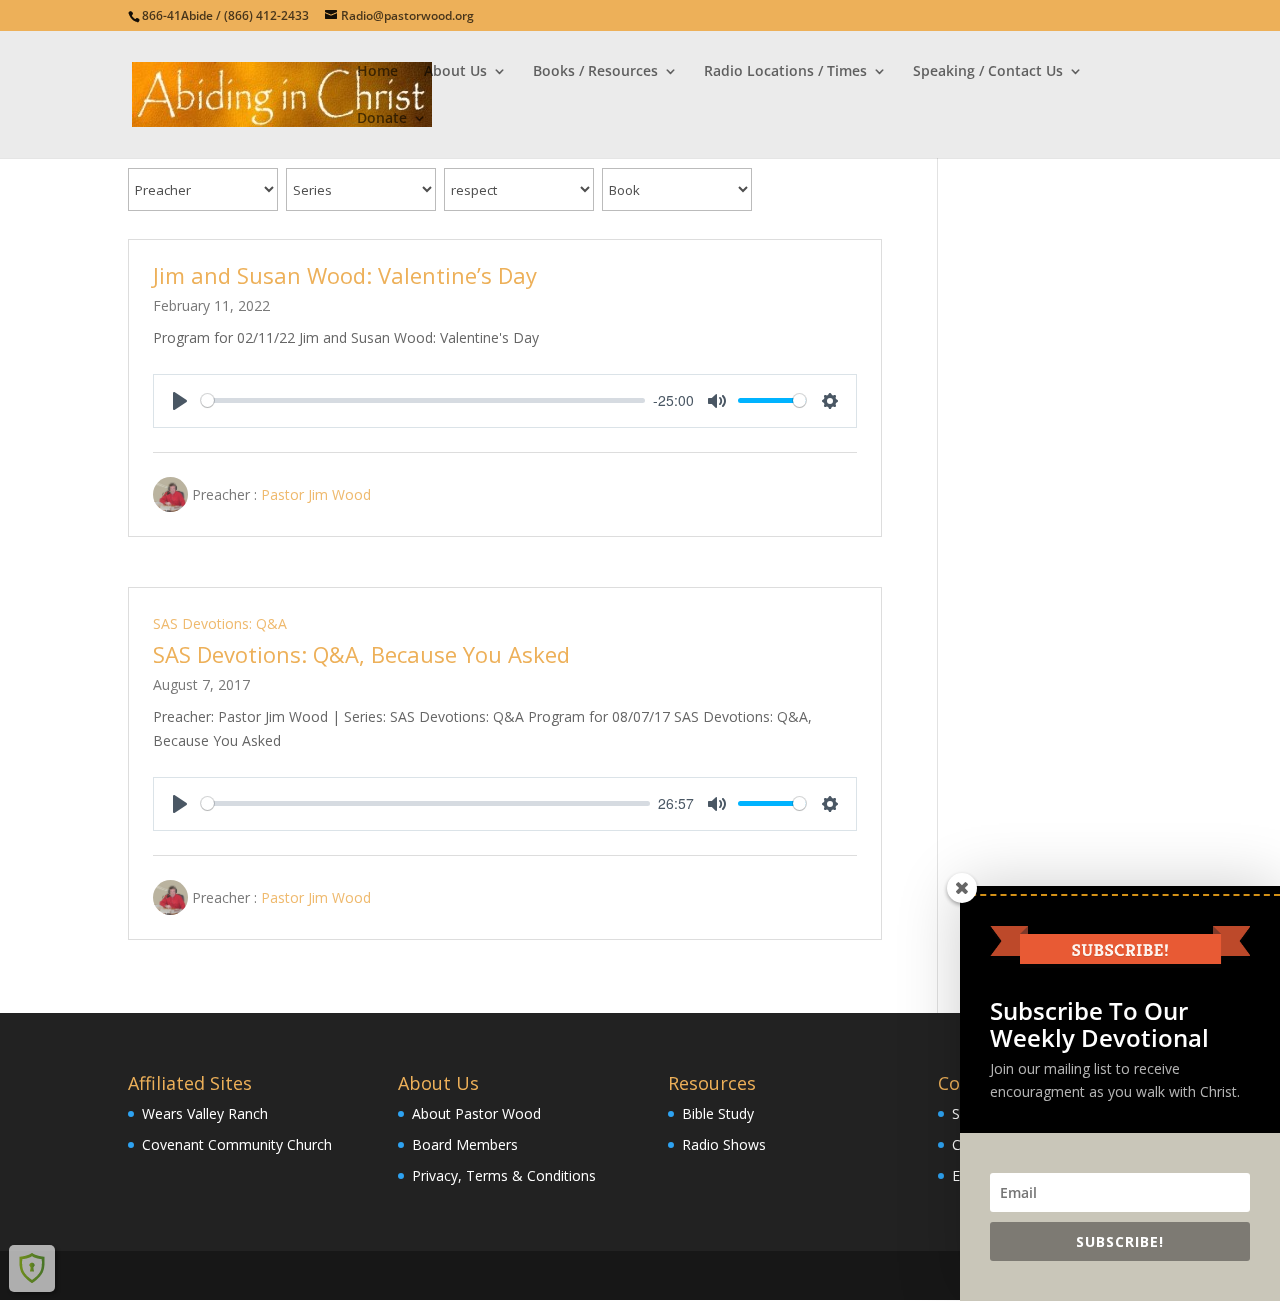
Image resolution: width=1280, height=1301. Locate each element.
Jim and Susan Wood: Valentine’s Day (345, 275)
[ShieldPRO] (32, 1268)
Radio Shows (724, 1144)
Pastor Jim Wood (316, 493)
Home (377, 72)
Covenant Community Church (237, 1144)
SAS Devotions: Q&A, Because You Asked (361, 654)
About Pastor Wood (476, 1113)
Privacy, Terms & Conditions (504, 1175)
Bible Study (718, 1113)
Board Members (465, 1144)
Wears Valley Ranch (205, 1113)
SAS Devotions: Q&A (220, 623)
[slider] (423, 400)
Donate (382, 119)
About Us (455, 72)
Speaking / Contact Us (988, 72)
